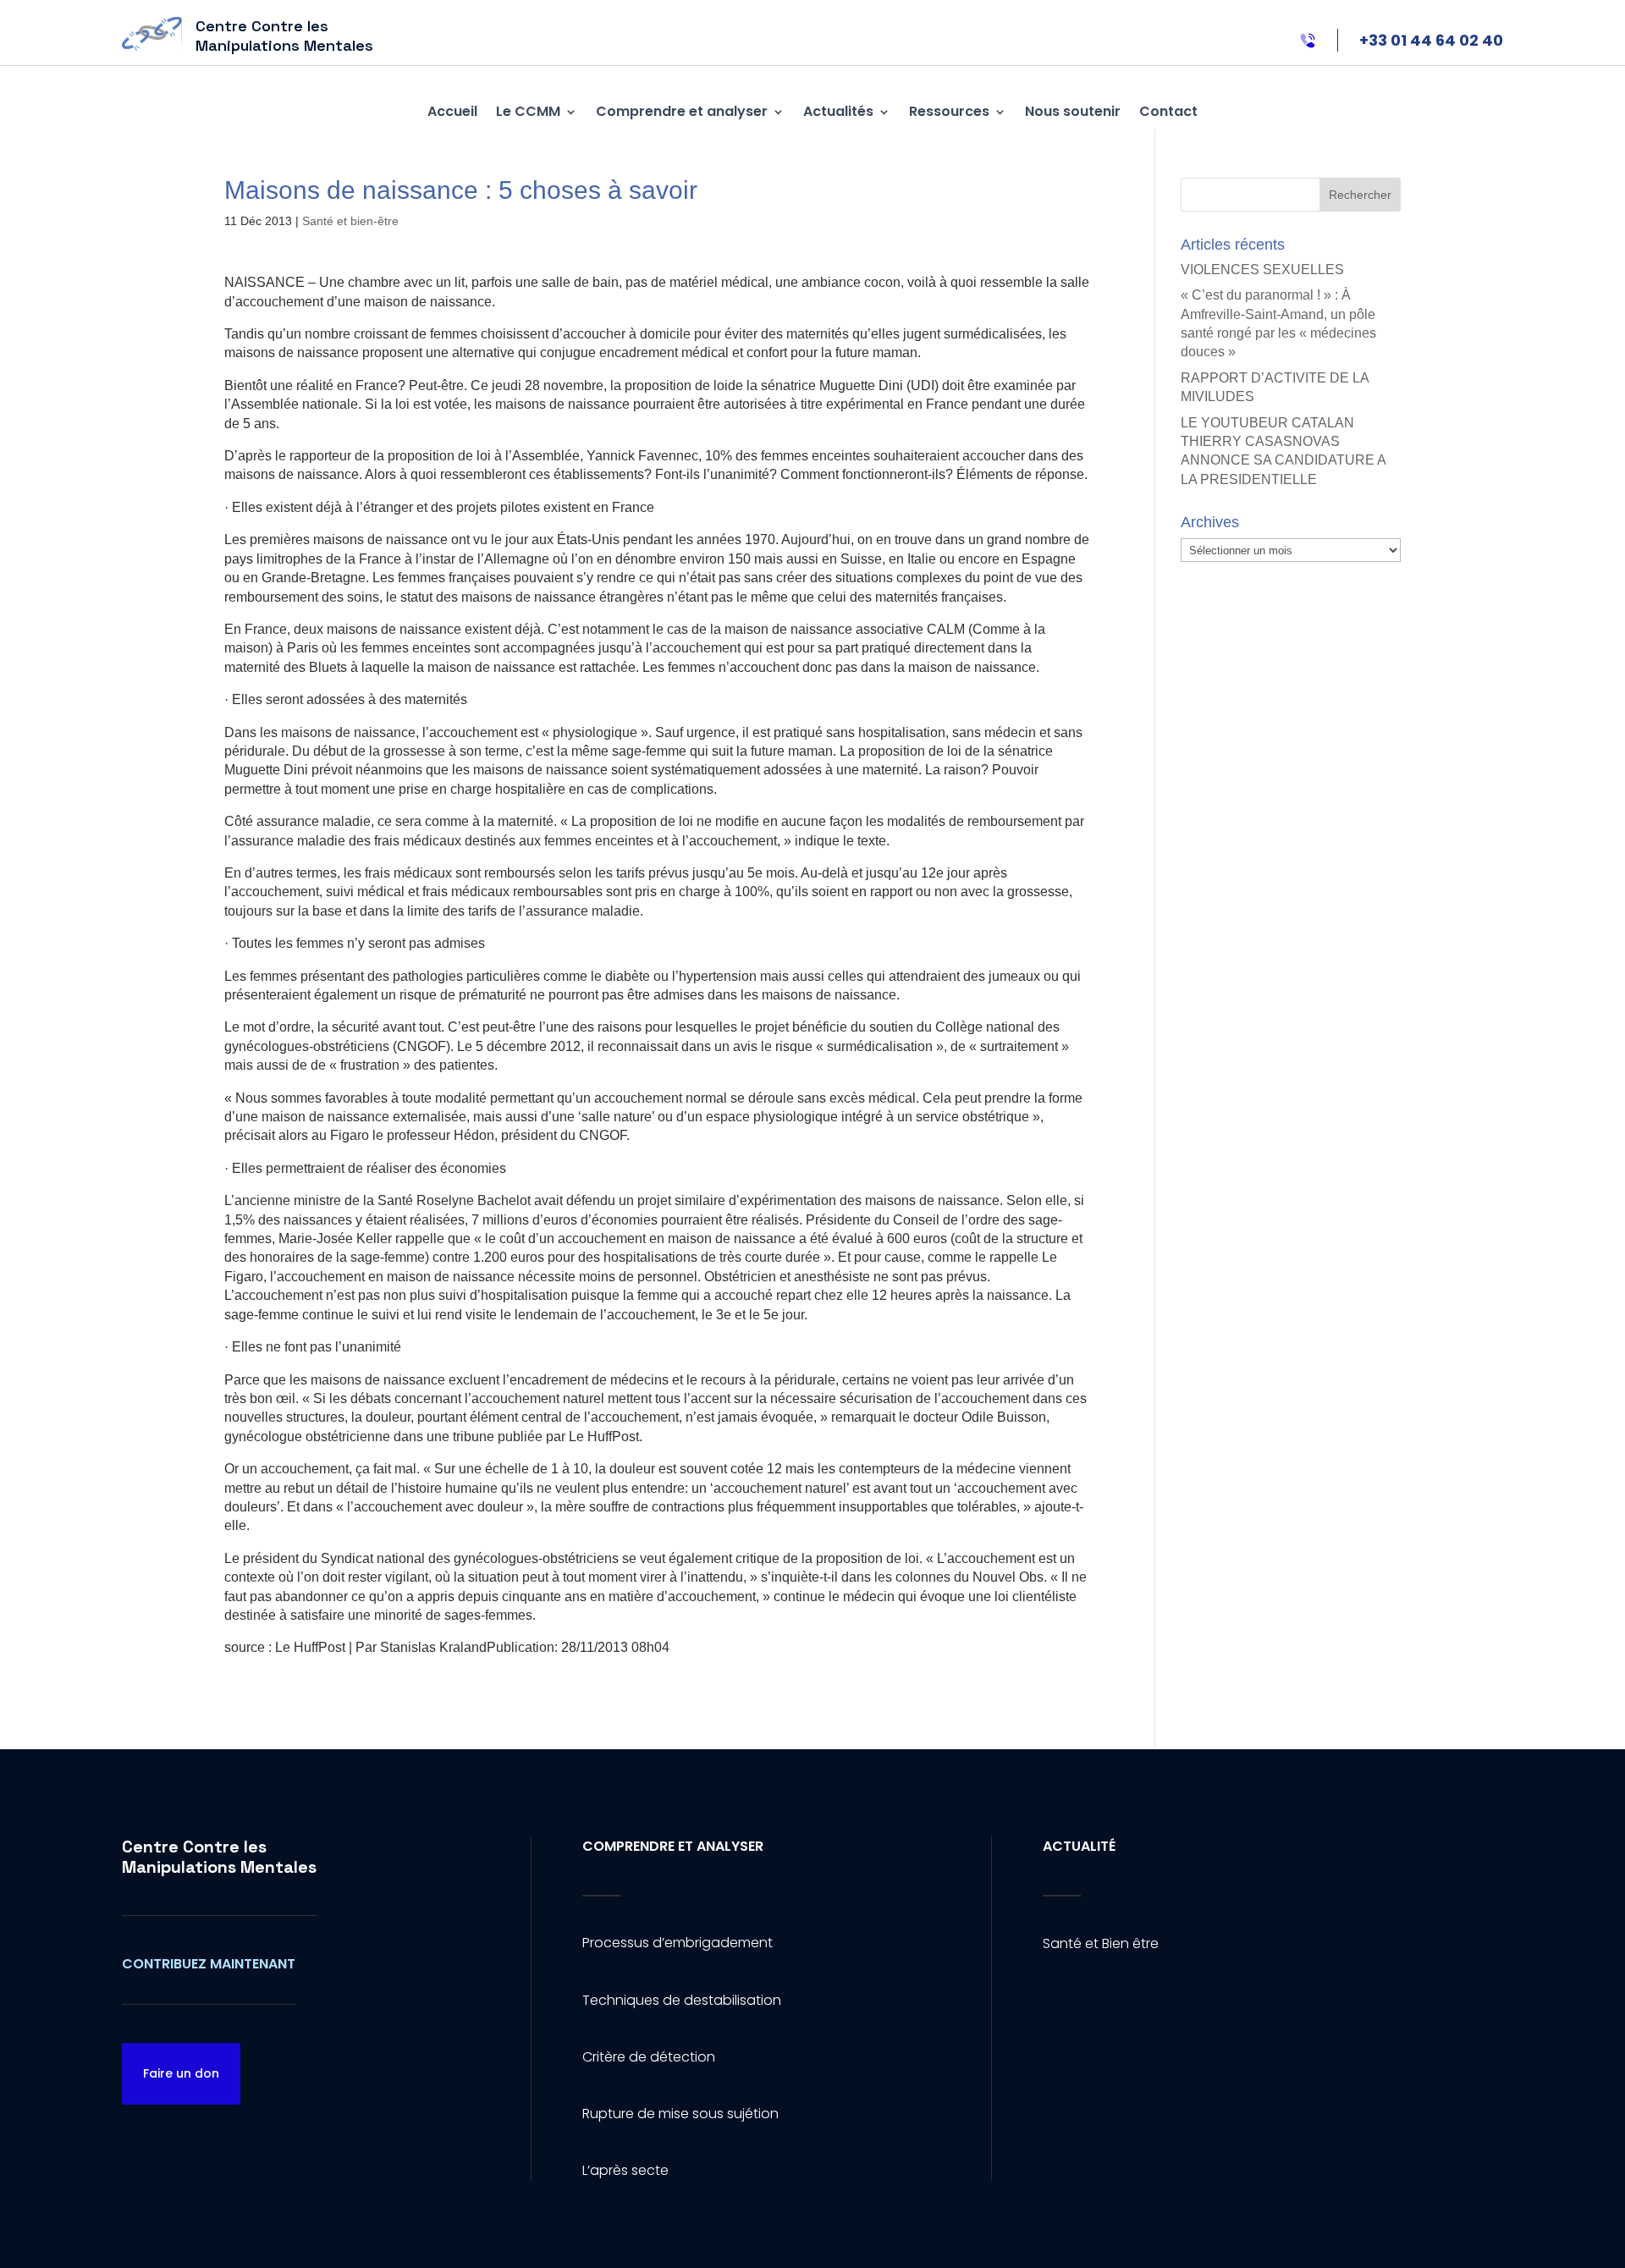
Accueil (452, 111)
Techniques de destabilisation (682, 2000)
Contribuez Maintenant (209, 1964)
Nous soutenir (1073, 111)
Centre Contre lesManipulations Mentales (219, 1857)
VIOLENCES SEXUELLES (1262, 270)
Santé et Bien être (1101, 1943)
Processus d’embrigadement (678, 1943)
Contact (1168, 111)
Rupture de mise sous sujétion (680, 2114)
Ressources (949, 111)
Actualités (838, 111)
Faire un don (181, 2073)
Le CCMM (528, 111)
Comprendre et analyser (682, 111)
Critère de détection (649, 2057)
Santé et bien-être (350, 221)
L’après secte (625, 2170)
